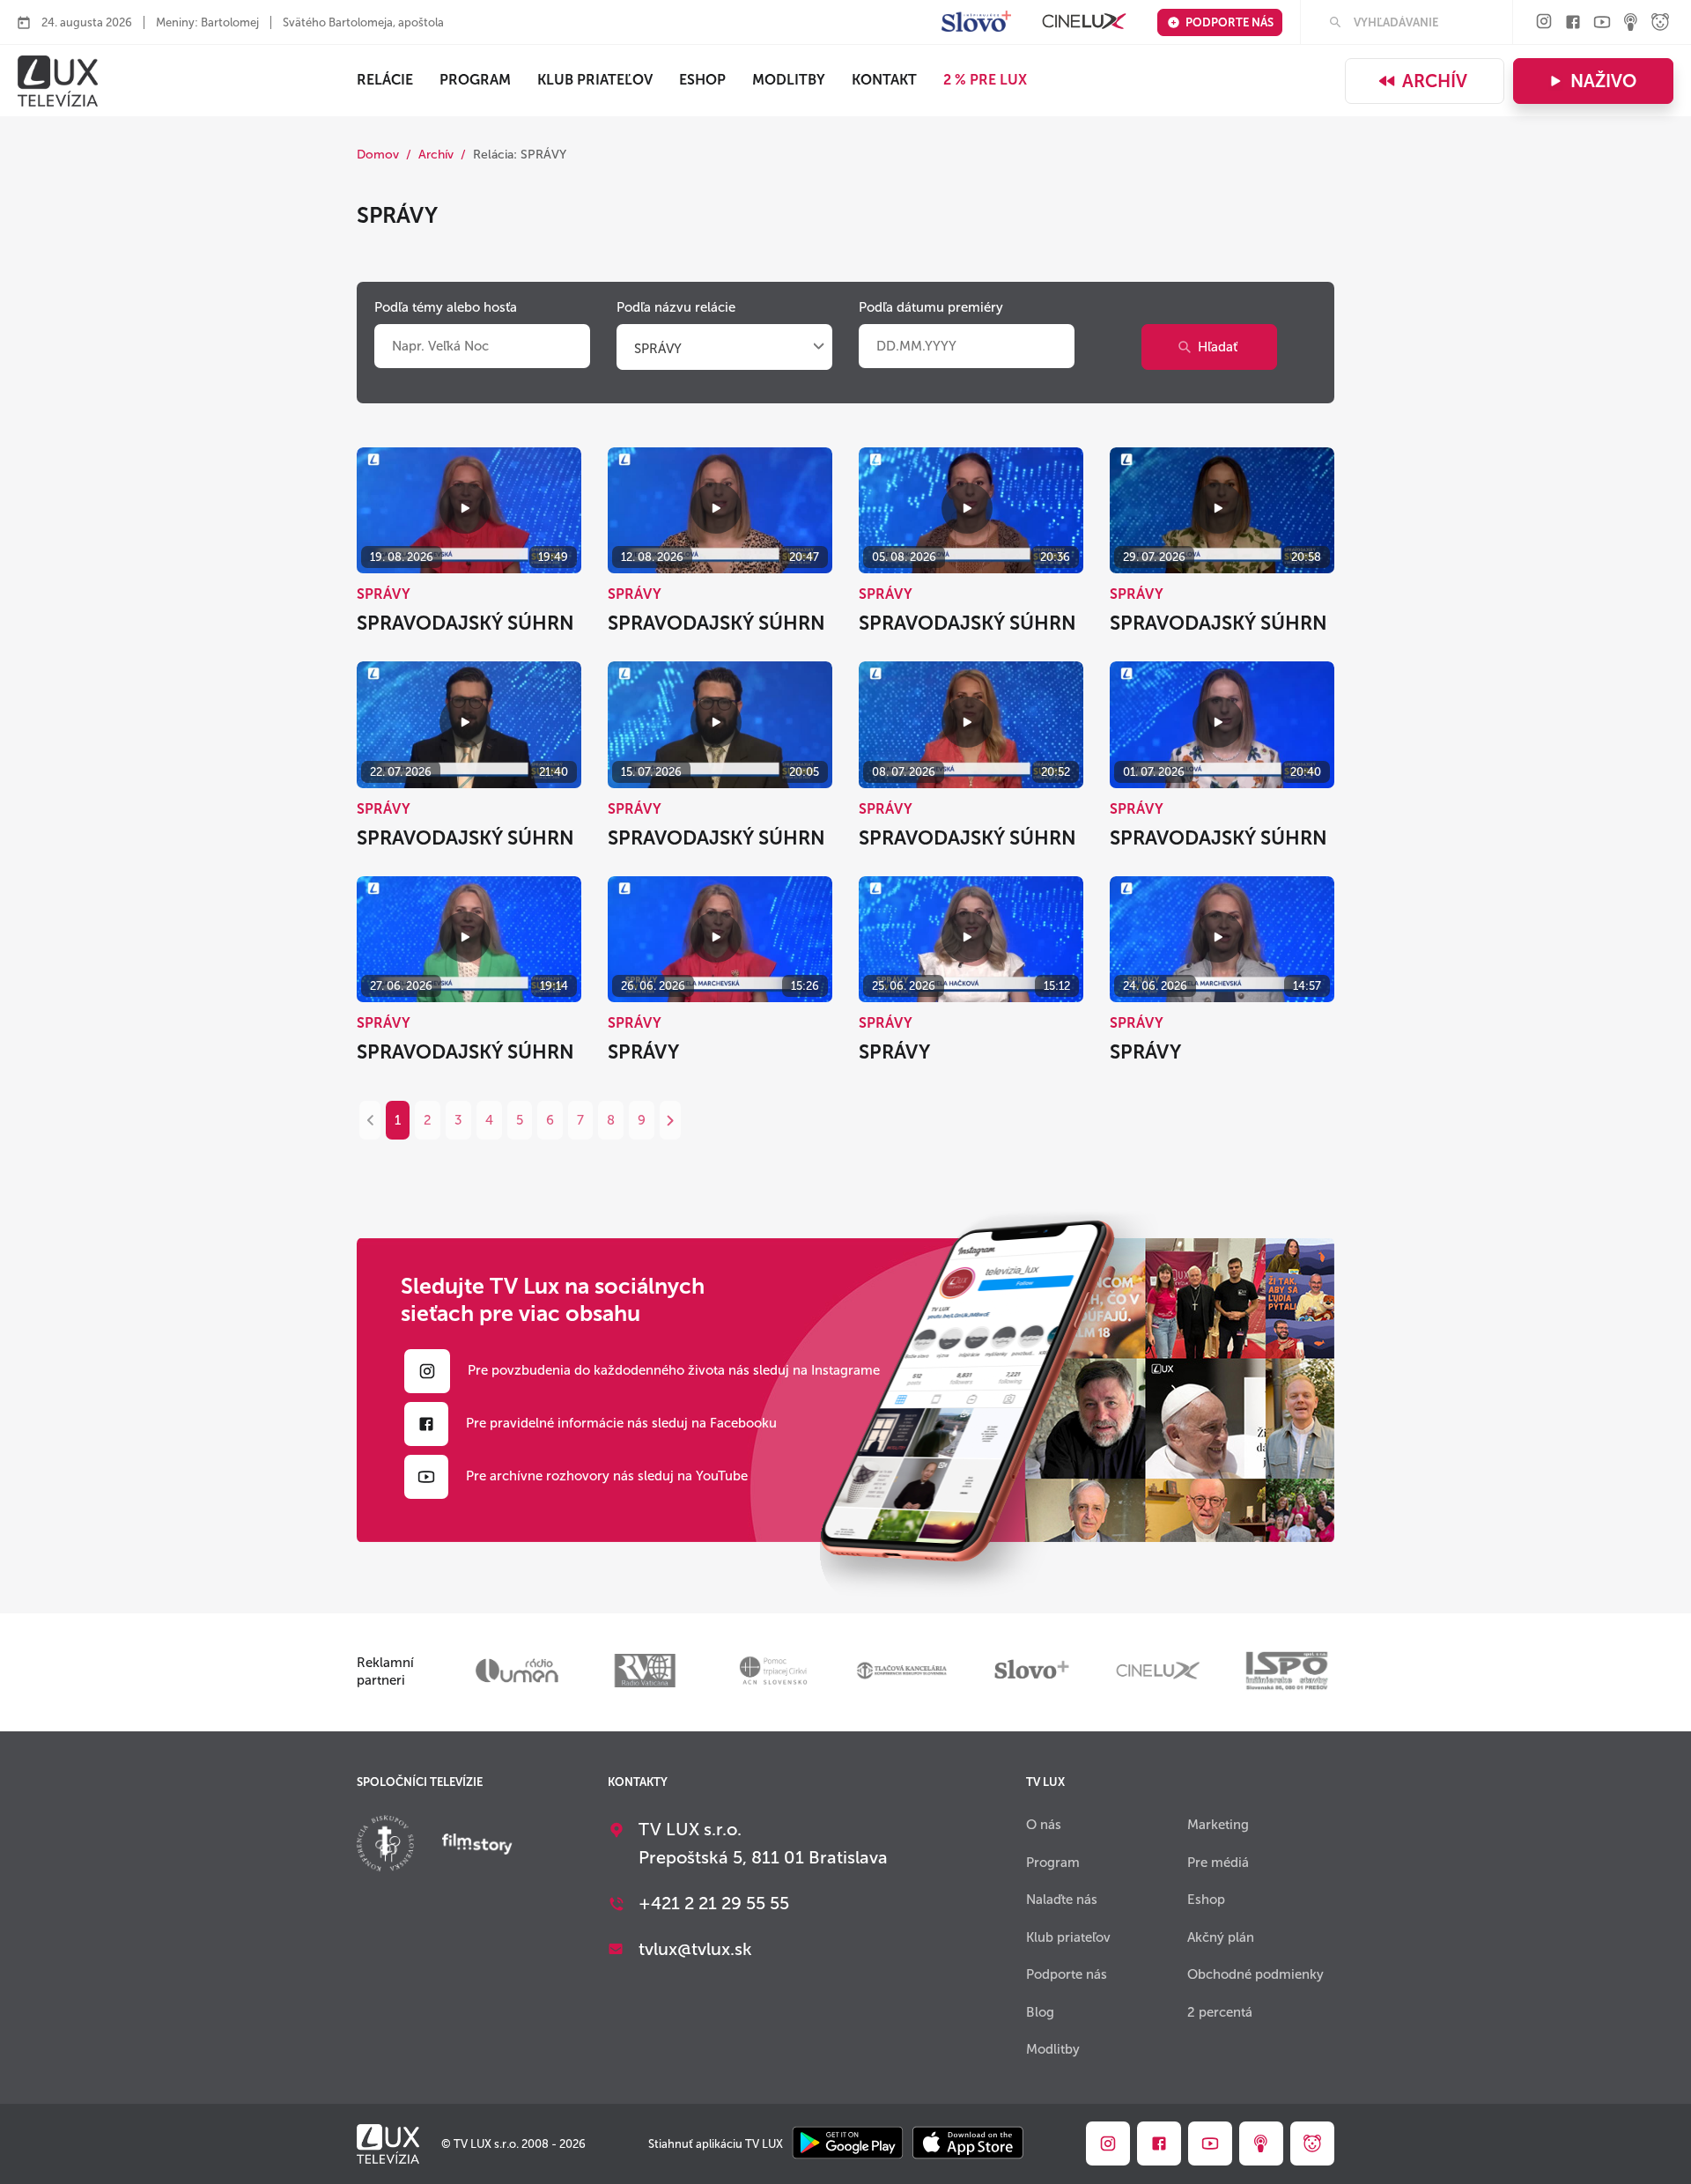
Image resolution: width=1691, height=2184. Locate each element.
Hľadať (1218, 347)
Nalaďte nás (1062, 1900)
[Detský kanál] (1660, 23)
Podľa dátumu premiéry (931, 307)
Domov (378, 155)
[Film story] (477, 1846)
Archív (1435, 81)
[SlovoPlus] (976, 22)
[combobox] (724, 349)
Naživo (1603, 81)
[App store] (968, 2144)
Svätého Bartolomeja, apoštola (363, 22)
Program (475, 80)
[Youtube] (1602, 23)
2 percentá (1220, 2012)
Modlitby (789, 80)
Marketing (1218, 1825)
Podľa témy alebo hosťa (446, 307)
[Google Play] (848, 2144)
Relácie (385, 80)
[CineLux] (1084, 22)
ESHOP (702, 80)
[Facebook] (1573, 23)
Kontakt (884, 80)
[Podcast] (1631, 23)
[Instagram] (1544, 22)
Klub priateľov (595, 80)
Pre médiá (1218, 1863)
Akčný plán (1221, 1937)
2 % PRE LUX (985, 80)
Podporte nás (1229, 22)
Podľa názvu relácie (676, 307)
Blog (1040, 2012)
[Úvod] (58, 81)
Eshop (1206, 1900)
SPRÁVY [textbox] (658, 349)
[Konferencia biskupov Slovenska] (385, 1845)
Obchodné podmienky (1255, 1974)
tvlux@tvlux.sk (695, 1949)
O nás (1044, 1825)
